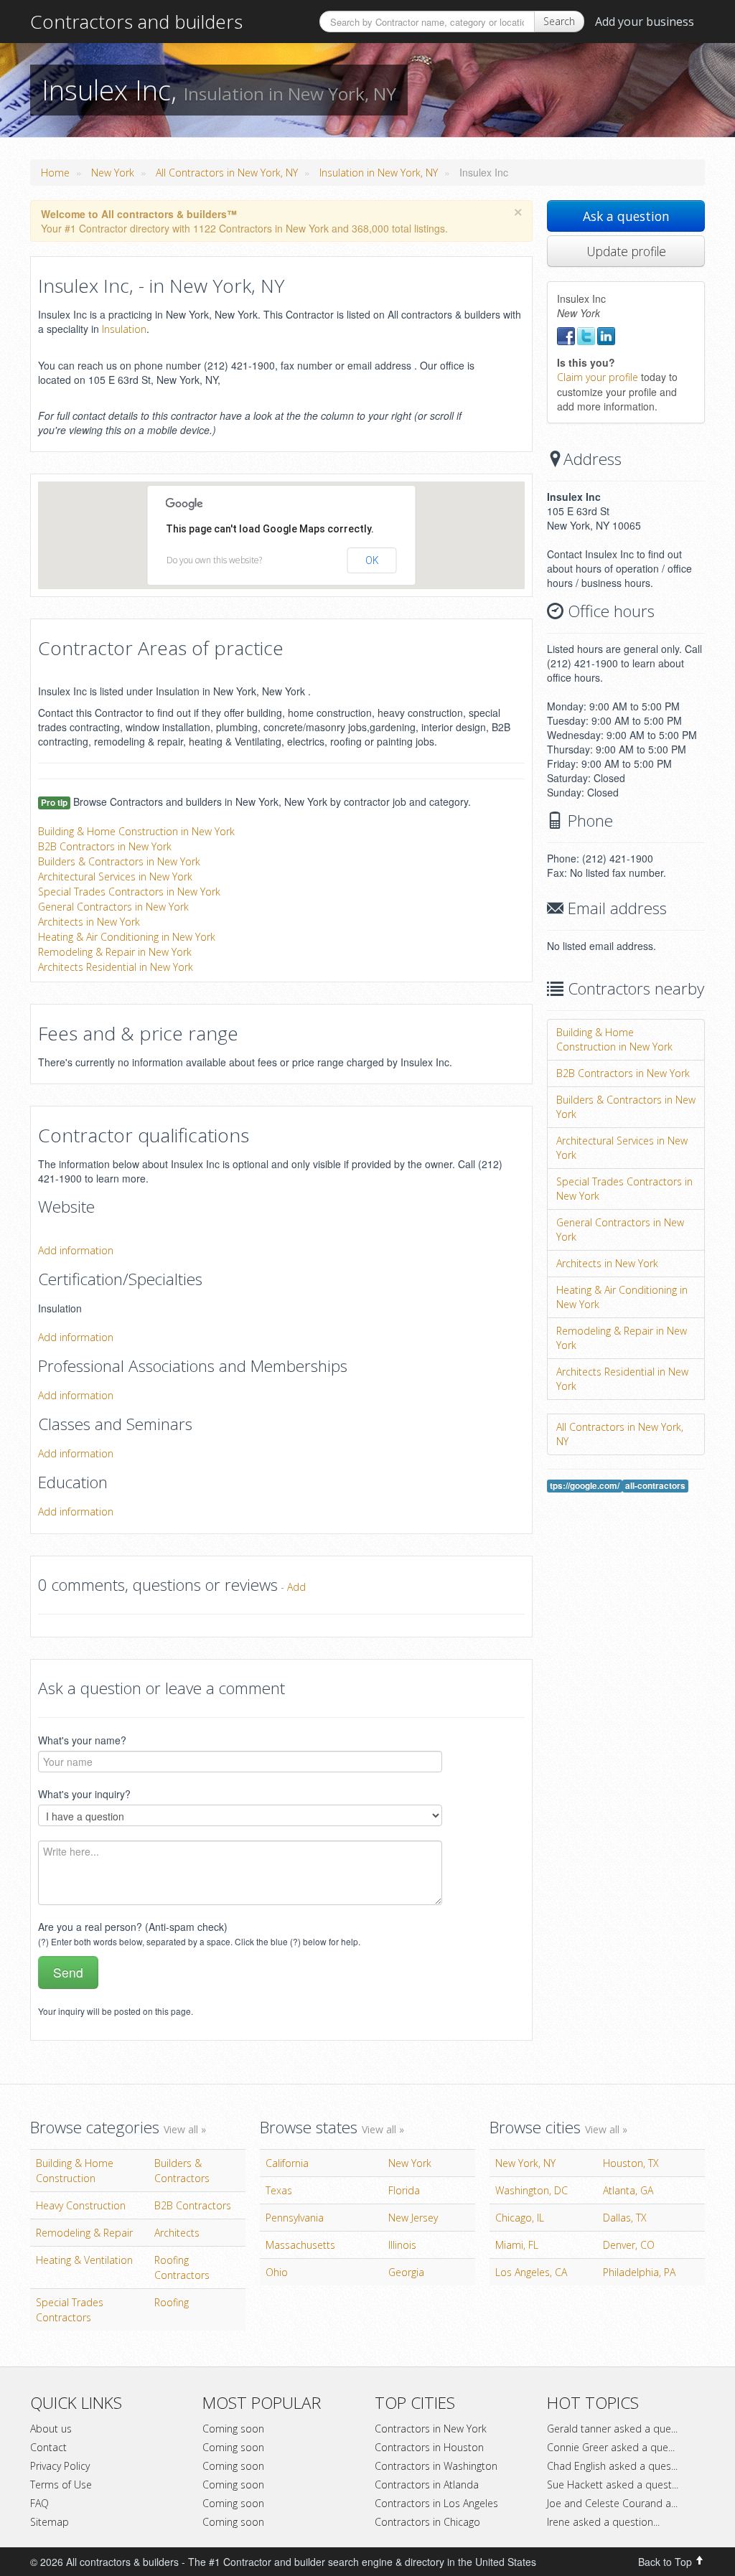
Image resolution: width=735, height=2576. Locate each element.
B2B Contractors (193, 2205)
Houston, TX (631, 2163)
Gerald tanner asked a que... (612, 2429)
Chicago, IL (520, 2218)
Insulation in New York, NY (379, 173)
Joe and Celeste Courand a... (612, 2503)
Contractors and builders (136, 22)
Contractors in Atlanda (427, 2485)
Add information (76, 1250)
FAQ (39, 2503)
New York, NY (525, 2163)
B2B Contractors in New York (105, 846)
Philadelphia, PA (639, 2272)
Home (55, 173)
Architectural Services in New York (115, 876)
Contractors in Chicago (427, 2522)
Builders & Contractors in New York (119, 861)
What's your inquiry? (84, 1794)
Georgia (406, 2272)
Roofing (172, 2302)
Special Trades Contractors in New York (129, 892)
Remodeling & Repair (84, 2233)
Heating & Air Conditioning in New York (127, 937)
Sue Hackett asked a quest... (613, 2485)
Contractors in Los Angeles (436, 2503)
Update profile (626, 251)
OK (372, 560)
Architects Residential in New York (116, 967)
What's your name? (82, 1740)
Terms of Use (61, 2485)
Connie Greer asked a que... (611, 2447)
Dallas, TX (625, 2218)
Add (296, 1587)
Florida (404, 2190)
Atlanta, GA (628, 2190)
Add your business (645, 22)
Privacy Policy (60, 2466)
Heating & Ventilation (84, 2260)
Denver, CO (629, 2245)
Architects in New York (89, 922)
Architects (177, 2233)
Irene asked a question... (603, 2522)
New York (113, 173)
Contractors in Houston (429, 2447)
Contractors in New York (431, 2429)
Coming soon (233, 2429)
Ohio (277, 2272)
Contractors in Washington (436, 2466)
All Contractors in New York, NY (227, 173)
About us (51, 2429)
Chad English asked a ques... (612, 2466)
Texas (279, 2190)
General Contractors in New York (113, 907)
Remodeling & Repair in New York (115, 952)
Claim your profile (598, 377)
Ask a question (626, 216)
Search (559, 21)
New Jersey (413, 2218)
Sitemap (50, 2522)
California (287, 2163)
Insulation (124, 329)
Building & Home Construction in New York (136, 831)
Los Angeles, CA (531, 2272)
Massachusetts (300, 2245)
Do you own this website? (214, 560)
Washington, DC (532, 2190)
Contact (48, 2447)
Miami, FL (517, 2245)
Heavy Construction (81, 2205)
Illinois (402, 2245)
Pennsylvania (295, 2218)
